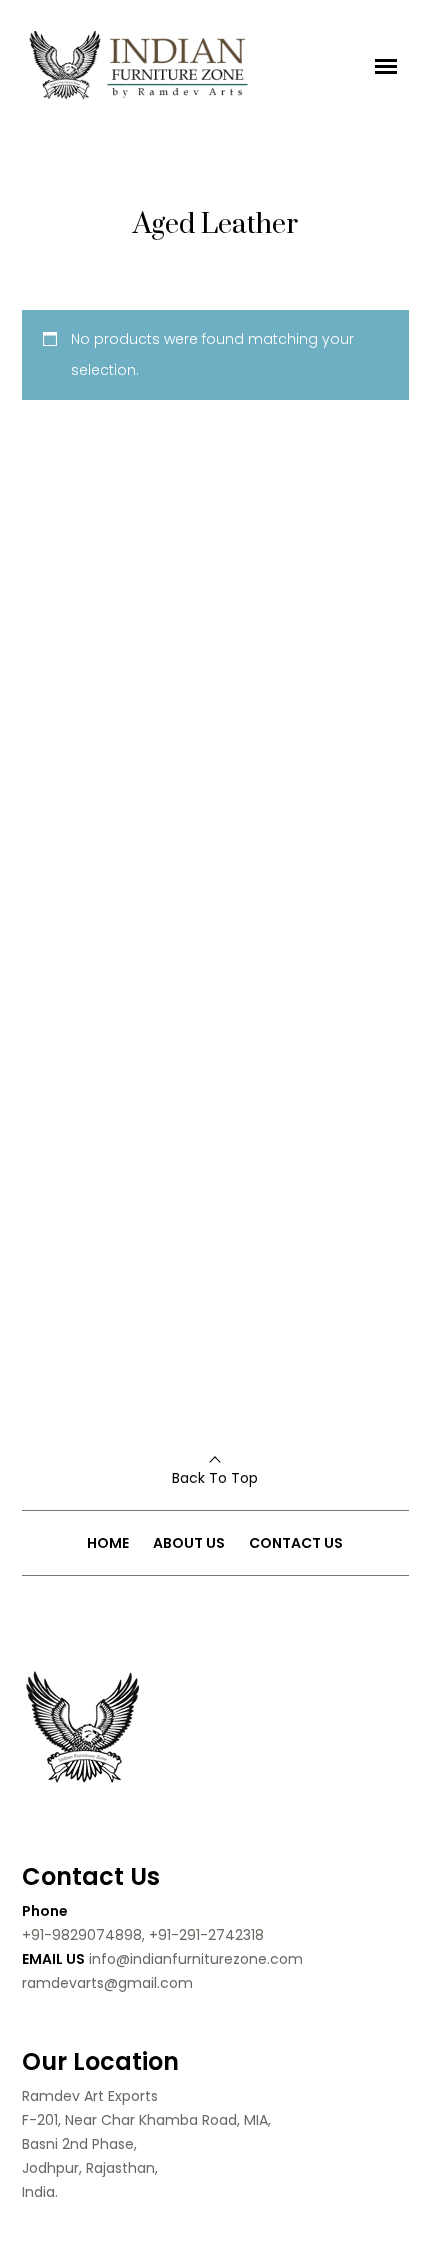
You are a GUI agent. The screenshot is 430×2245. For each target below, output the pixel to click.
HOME (108, 1543)
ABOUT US (189, 1543)
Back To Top (215, 1478)
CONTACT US (296, 1543)
